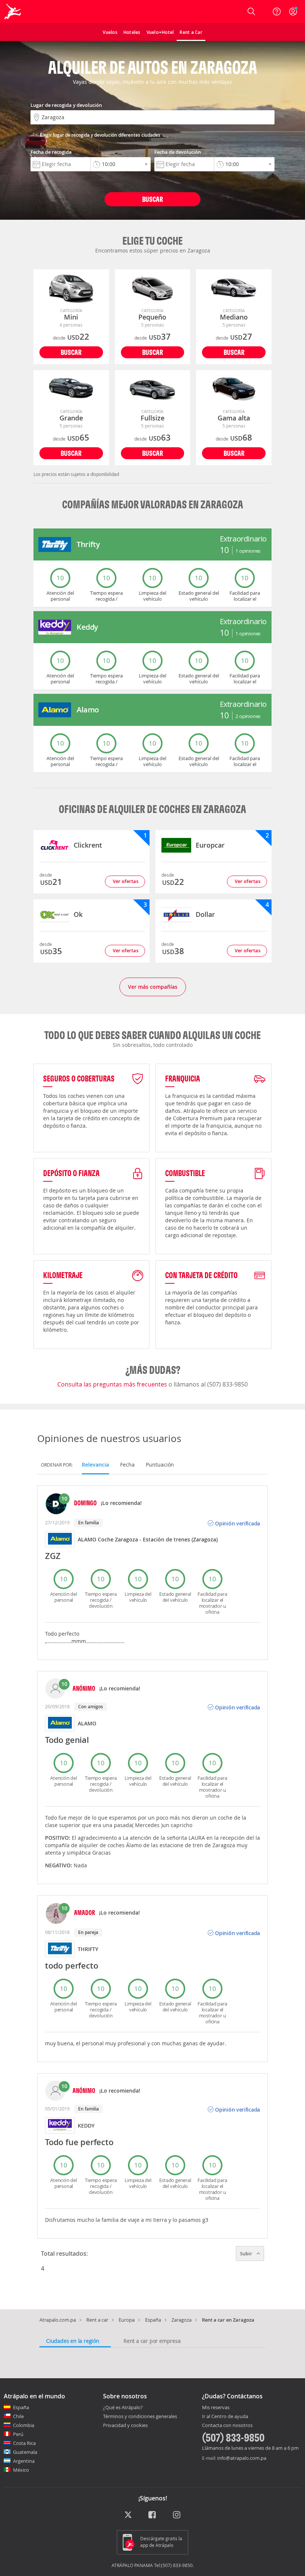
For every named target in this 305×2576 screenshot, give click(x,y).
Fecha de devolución (178, 152)
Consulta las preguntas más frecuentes (113, 1384)
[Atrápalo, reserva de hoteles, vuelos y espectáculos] (13, 12)
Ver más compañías (153, 987)
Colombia (24, 2425)
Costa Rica (24, 2443)
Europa (127, 2320)
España (153, 2320)
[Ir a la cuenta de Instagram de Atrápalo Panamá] (177, 2515)
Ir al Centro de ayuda (225, 2417)
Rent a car (97, 2320)
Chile (18, 2416)
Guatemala (25, 2452)
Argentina (24, 2461)
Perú (18, 2434)
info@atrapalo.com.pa (242, 2458)
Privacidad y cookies (125, 2425)
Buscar (152, 199)
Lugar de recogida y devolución (66, 105)
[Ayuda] (277, 12)
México (21, 2470)
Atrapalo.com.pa (58, 2320)
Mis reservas (216, 2408)
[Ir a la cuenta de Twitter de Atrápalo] (128, 2515)
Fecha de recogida (51, 152)
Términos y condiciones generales (140, 2416)
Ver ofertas (126, 881)
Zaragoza (182, 2320)
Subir (247, 2253)
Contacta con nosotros (227, 2426)
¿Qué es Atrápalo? (123, 2407)
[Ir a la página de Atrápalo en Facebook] (153, 2515)
